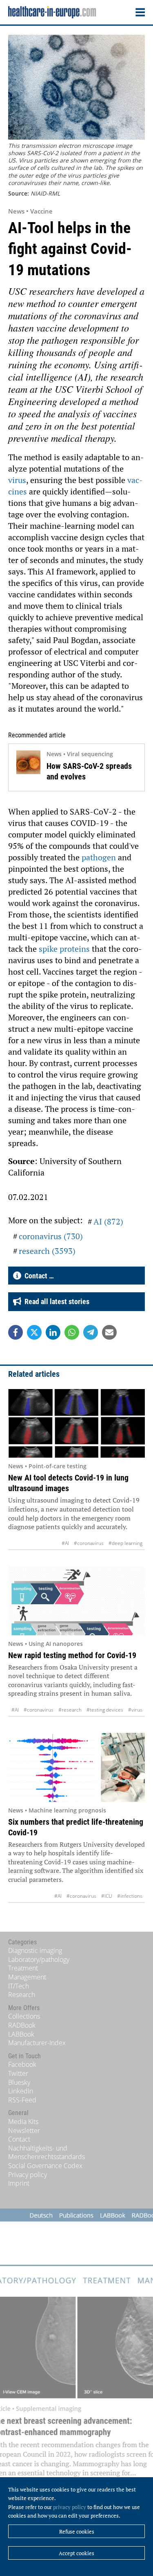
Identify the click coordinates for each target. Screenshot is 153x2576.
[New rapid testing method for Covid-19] (76, 1601)
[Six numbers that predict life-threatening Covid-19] (76, 1767)
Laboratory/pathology (39, 1959)
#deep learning (125, 1543)
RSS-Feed (22, 2100)
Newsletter (24, 2131)
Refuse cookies (77, 2531)
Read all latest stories (55, 1301)
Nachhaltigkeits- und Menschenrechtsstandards (47, 2153)
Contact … (38, 1276)
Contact (19, 2139)
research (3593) (47, 1251)
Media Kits (23, 2122)
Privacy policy (28, 2175)
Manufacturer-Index (37, 2043)
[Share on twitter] (34, 1332)
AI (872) (108, 1221)
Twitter (18, 2073)
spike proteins (64, 949)
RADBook (22, 2025)
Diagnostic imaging (35, 1950)
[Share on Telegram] (91, 1332)
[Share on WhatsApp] (72, 1332)
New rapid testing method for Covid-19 (72, 1655)
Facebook (22, 2064)
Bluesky (19, 2082)
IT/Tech (19, 1986)
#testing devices (105, 1710)
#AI (65, 1543)
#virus (135, 1710)
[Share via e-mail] (109, 1332)
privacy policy (70, 2507)
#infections (130, 1896)
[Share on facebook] (16, 1332)
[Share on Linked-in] (53, 1332)
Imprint (19, 2183)
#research (70, 1710)
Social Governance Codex (45, 2166)
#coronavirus (89, 1543)
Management (27, 1977)
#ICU (107, 1896)
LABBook (21, 2034)
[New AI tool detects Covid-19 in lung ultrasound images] (76, 1424)
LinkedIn (21, 2091)
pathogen (99, 857)
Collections (24, 2016)
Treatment (23, 1968)
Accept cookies (76, 2553)
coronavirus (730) (51, 1236)
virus (17, 480)
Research (22, 1995)
